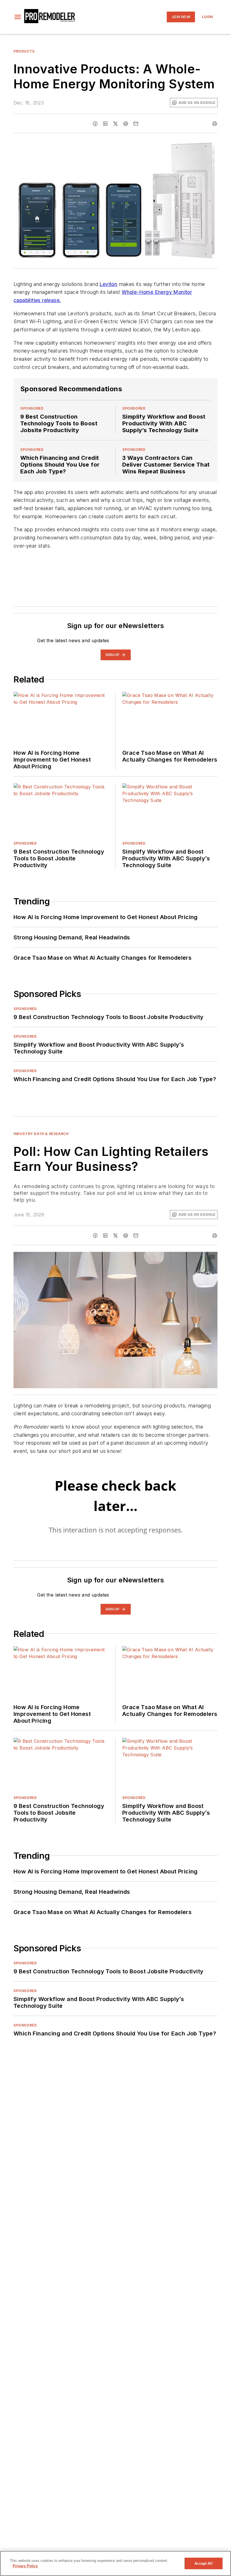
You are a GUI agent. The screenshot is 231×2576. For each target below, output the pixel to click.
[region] (115, 2563)
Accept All (203, 2563)
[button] (18, 17)
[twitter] (115, 124)
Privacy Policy (25, 2566)
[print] (215, 124)
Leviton (108, 284)
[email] (136, 124)
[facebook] (95, 124)
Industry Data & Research (41, 1134)
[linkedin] (105, 124)
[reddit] (126, 124)
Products (24, 51)
